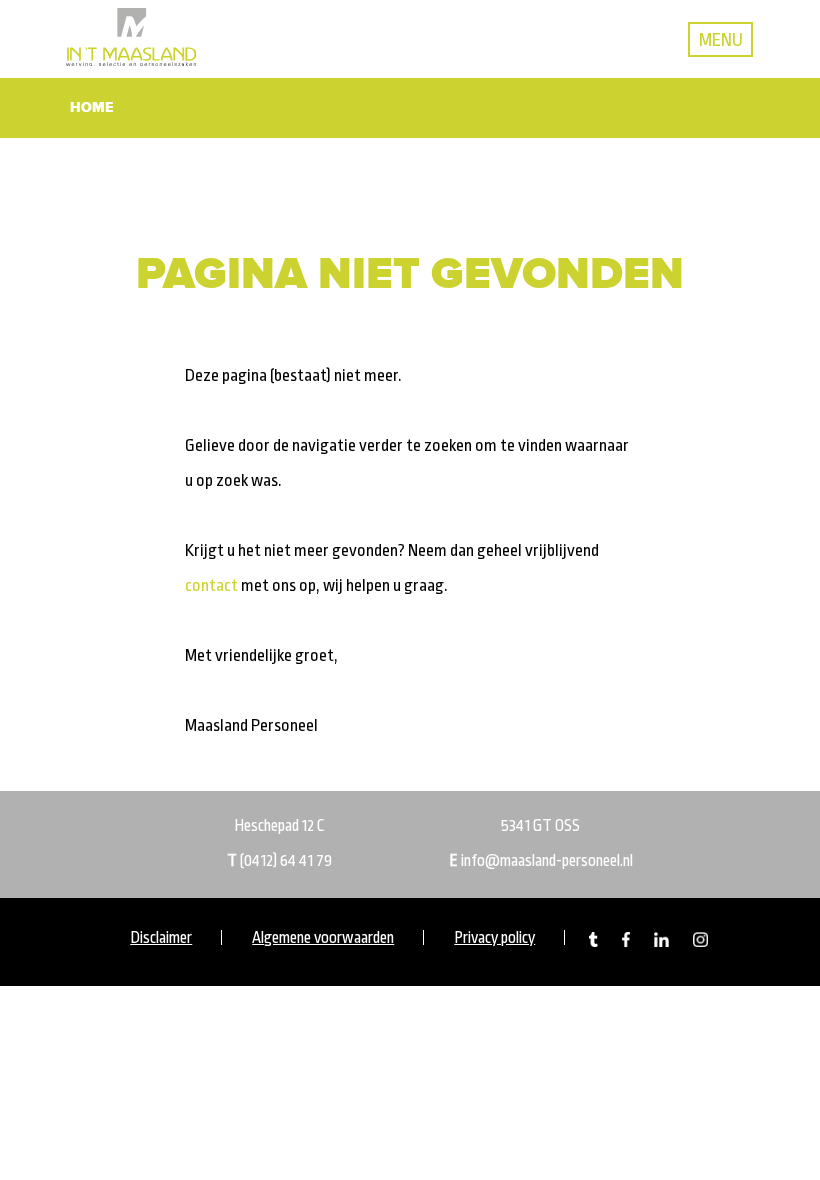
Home (91, 108)
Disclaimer (161, 938)
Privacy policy (494, 938)
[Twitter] (593, 938)
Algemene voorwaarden (323, 938)
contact (211, 585)
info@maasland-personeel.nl (547, 861)
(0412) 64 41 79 (286, 861)
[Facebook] (626, 938)
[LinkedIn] (661, 938)
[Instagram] (700, 938)
